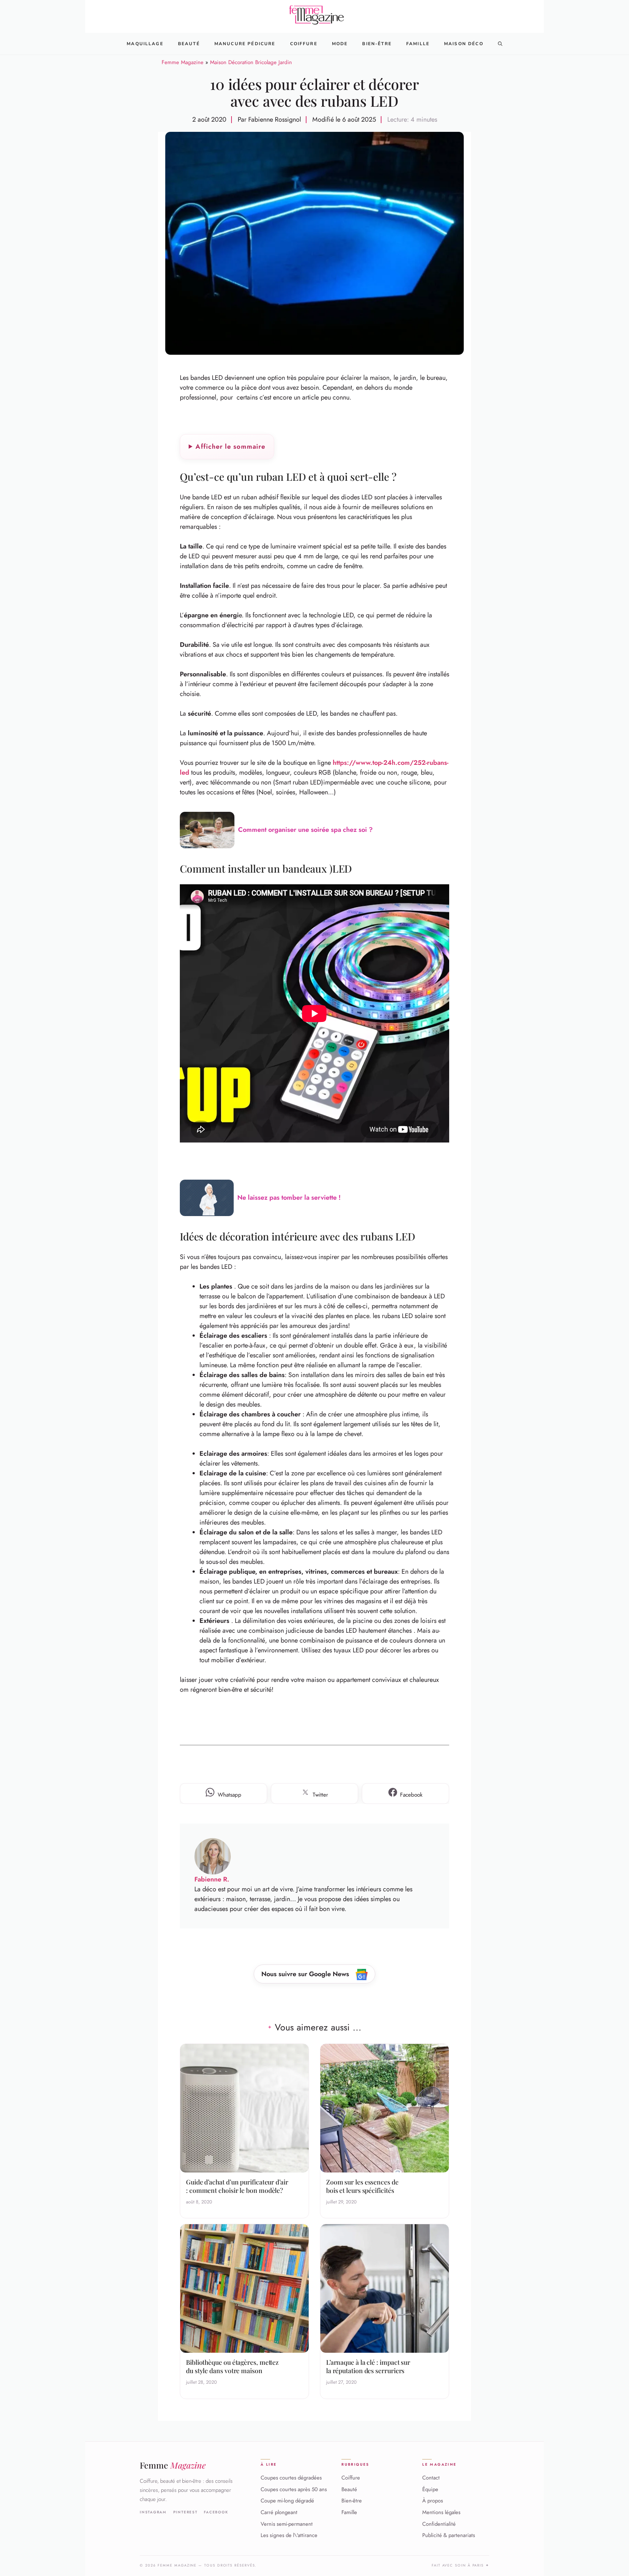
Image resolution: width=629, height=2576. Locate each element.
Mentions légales (441, 2512)
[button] (500, 44)
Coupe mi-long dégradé (287, 2501)
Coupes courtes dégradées (291, 2478)
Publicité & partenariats (449, 2535)
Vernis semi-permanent (287, 2524)
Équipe (430, 2489)
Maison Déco (464, 44)
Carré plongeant (279, 2512)
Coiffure (304, 44)
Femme (173, 2465)
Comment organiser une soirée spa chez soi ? (305, 830)
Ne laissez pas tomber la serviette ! (289, 1197)
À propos (433, 2501)
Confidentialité (439, 2524)
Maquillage (145, 44)
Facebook (216, 2512)
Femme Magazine (183, 62)
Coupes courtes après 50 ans (294, 2489)
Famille (418, 44)
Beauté (189, 44)
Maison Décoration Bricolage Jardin (251, 62)
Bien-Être (377, 44)
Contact (431, 2478)
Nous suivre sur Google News (306, 1974)
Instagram (153, 2512)
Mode (340, 44)
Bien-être (352, 2501)
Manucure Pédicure (245, 44)
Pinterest (185, 2512)
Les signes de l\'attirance (289, 2535)
